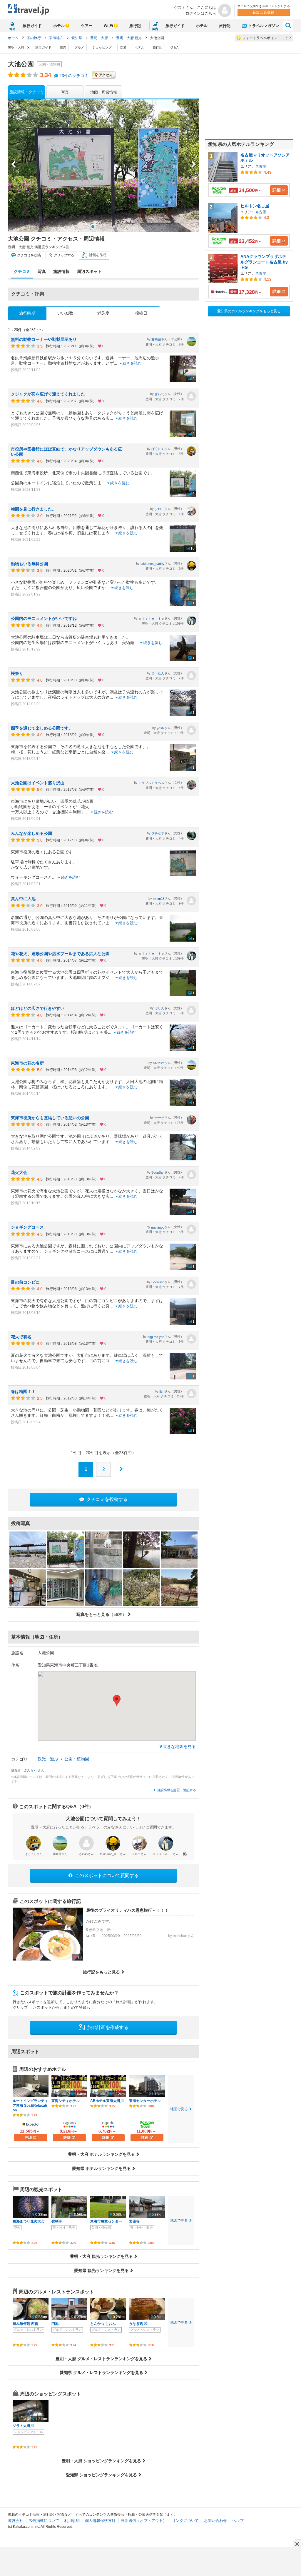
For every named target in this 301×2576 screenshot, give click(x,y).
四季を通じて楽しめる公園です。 (42, 728)
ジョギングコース (27, 1227)
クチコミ (29, 255)
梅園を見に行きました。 (34, 509)
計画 (97, 255)
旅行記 (135, 26)
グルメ (79, 47)
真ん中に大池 (23, 899)
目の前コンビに (25, 1282)
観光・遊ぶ (49, 1759)
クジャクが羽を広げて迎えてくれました (48, 394)
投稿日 (141, 313)
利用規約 (72, 2521)
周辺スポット (89, 271)
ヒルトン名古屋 (255, 206)
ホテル (59, 26)
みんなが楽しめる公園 (31, 833)
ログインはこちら (201, 13)
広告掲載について (44, 2521)
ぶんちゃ (31, 1770)
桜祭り (17, 673)
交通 (123, 47)
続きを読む (132, 363)
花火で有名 (21, 1337)
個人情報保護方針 (100, 2521)
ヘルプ (238, 2521)
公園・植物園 (77, 1759)
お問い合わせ (215, 2521)
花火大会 (19, 1172)
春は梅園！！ (23, 1392)
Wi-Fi (108, 26)
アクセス (106, 75)
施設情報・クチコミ (27, 92)
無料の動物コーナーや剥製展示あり (44, 339)
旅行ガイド (32, 26)
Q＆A (174, 47)
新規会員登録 (264, 12)
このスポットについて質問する (106, 1875)
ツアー (87, 26)
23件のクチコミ (74, 76)
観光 (63, 47)
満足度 (103, 313)
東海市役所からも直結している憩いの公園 (50, 1118)
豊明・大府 (100, 38)
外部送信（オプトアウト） (144, 2521)
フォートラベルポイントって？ (267, 38)
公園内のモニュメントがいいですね (44, 618)
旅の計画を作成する (107, 2027)
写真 (65, 92)
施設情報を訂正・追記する (177, 1790)
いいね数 (65, 313)
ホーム (13, 38)
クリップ (63, 255)
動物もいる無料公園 (29, 564)
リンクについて (185, 2521)
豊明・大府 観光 (129, 38)
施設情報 (61, 271)
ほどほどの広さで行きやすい (38, 1008)
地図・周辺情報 (104, 92)
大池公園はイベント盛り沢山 (38, 783)
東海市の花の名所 (27, 1063)
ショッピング (102, 47)
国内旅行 (34, 38)
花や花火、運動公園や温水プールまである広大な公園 (60, 954)
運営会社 (16, 2521)
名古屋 (261, 166)
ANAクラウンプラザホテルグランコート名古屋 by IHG (264, 262)
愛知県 (77, 38)
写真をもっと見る (101, 1614)
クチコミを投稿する (107, 1499)
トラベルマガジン (263, 26)
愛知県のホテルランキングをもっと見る (249, 311)
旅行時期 (27, 313)
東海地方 (57, 38)
